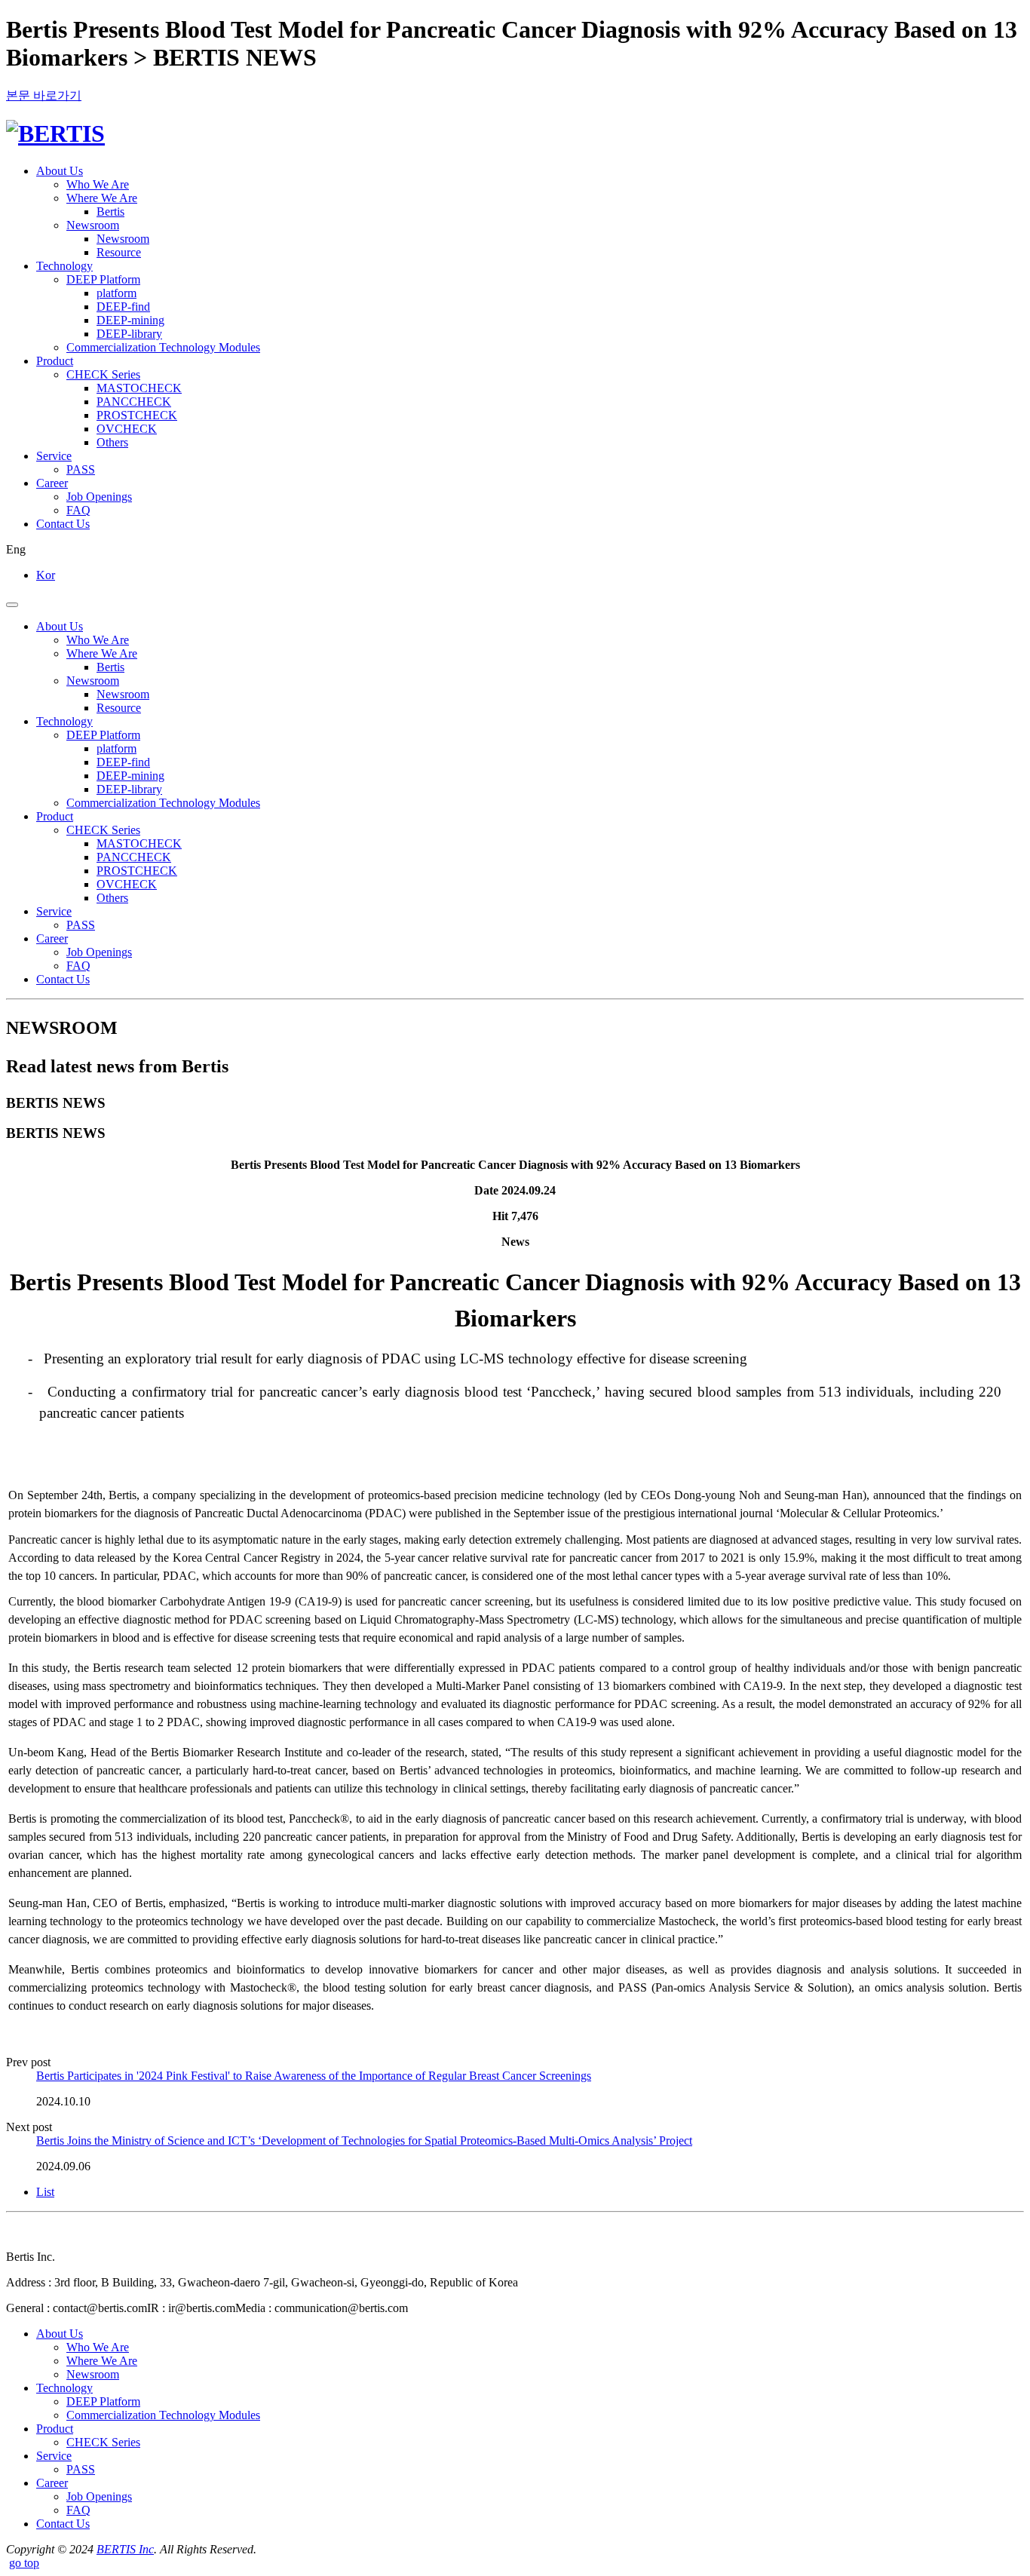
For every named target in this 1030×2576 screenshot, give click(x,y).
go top (24, 2563)
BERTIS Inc (125, 2549)
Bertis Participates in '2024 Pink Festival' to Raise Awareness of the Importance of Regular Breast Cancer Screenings (314, 2076)
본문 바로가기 (44, 95)
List (45, 2192)
